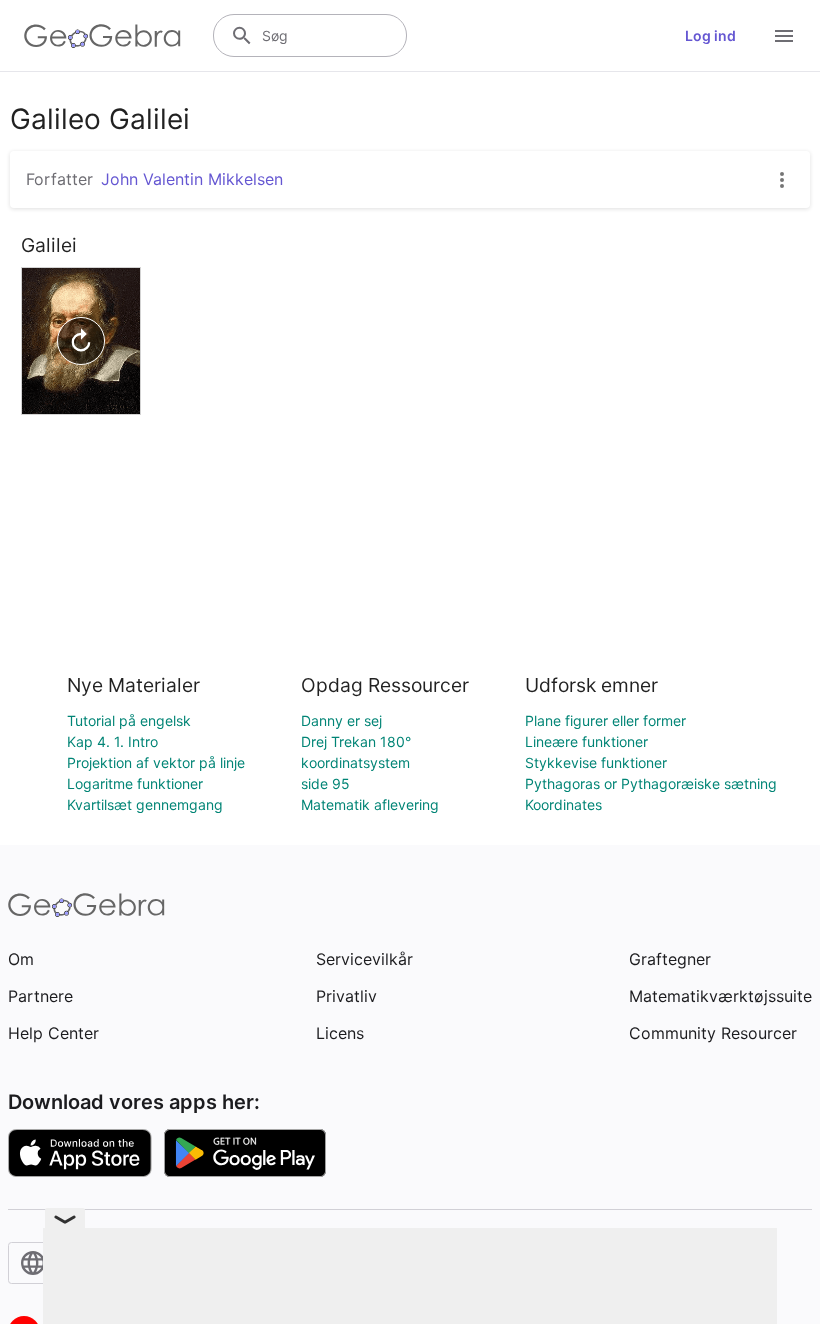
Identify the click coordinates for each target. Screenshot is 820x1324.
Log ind (710, 35)
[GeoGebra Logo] (102, 36)
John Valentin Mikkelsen (192, 179)
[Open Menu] (784, 36)
